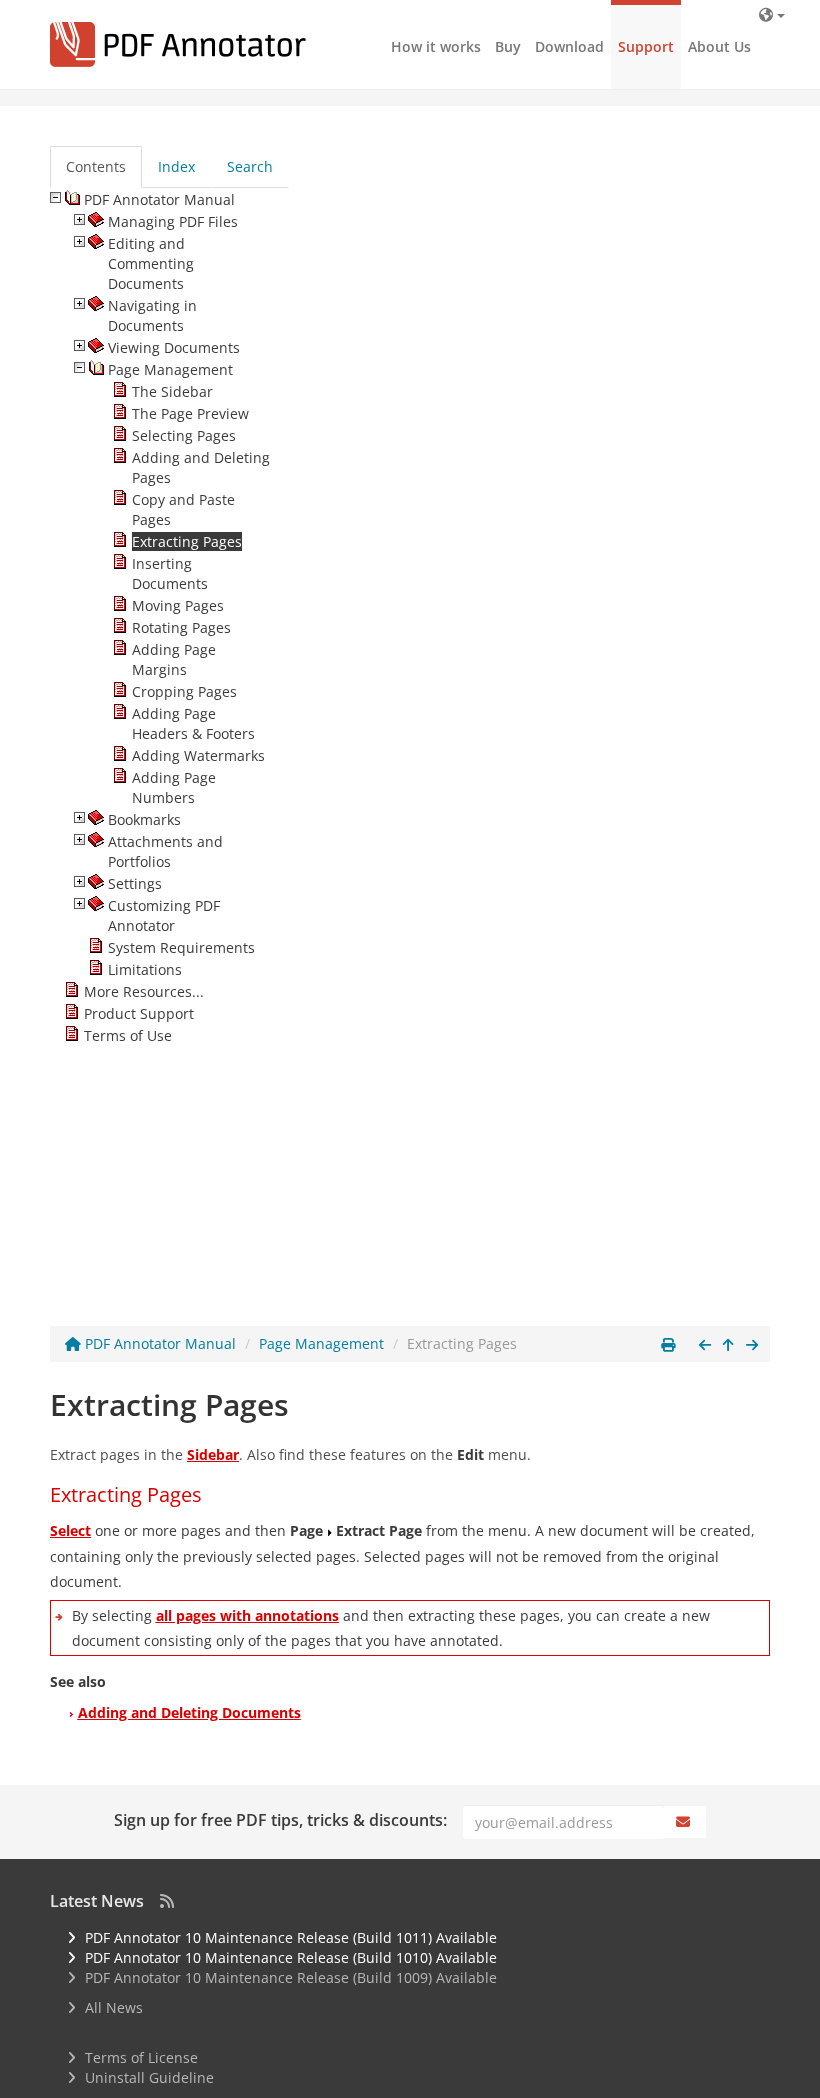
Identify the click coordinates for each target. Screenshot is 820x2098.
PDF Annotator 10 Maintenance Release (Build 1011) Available (291, 1937)
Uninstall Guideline (149, 2077)
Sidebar (213, 1454)
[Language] (772, 14)
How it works (436, 46)
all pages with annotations (247, 1615)
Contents (96, 166)
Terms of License (141, 2057)
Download (569, 46)
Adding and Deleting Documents (189, 1712)
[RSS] (167, 1901)
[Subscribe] (685, 1822)
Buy (508, 46)
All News (114, 2007)
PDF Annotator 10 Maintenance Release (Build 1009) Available (291, 1977)
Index (176, 166)
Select (70, 1530)
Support (646, 46)
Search (250, 166)
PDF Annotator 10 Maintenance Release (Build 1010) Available (291, 1957)
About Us (719, 46)
